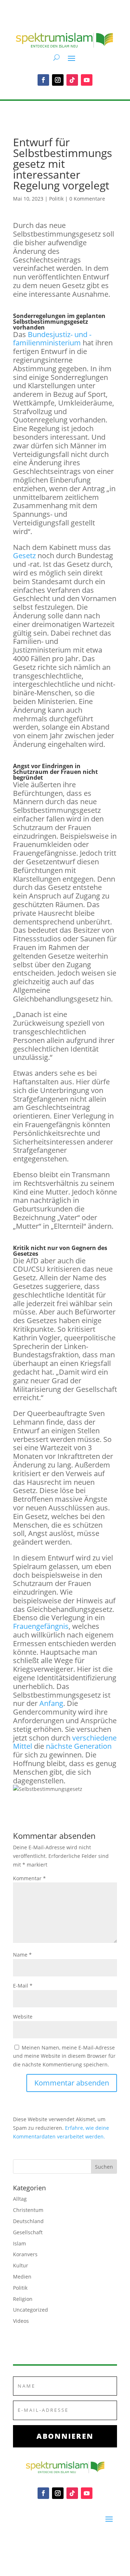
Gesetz (24, 555)
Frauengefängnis (41, 1626)
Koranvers (25, 2254)
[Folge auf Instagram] (58, 80)
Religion (23, 2299)
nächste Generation (79, 1746)
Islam (19, 2243)
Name (22, 1955)
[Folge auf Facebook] (43, 80)
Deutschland (28, 2221)
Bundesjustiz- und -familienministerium (52, 339)
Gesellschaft (28, 2232)
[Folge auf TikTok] (72, 80)
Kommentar (29, 1878)
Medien (22, 2277)
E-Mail (23, 1986)
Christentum (28, 2210)
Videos (21, 2321)
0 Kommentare (87, 199)
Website (23, 2017)
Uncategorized (31, 2310)
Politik (56, 199)
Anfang (50, 1703)
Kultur (21, 2265)
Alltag (20, 2199)
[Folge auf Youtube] (87, 80)
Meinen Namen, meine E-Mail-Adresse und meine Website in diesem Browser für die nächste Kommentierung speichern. (64, 2056)
